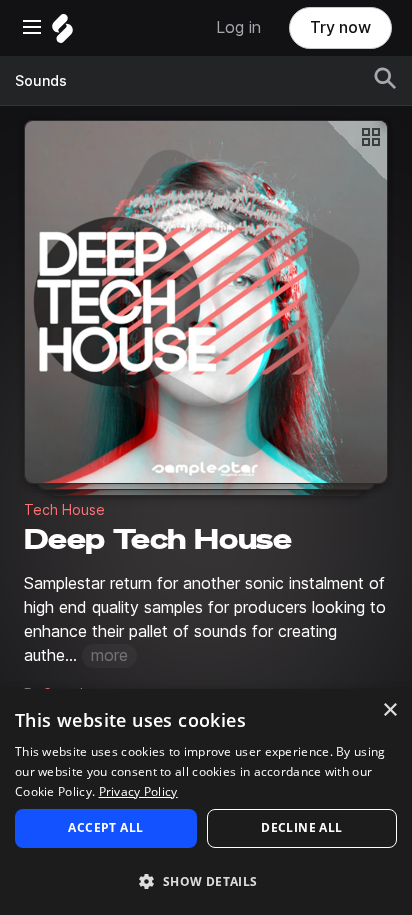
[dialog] (206, 802)
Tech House (64, 510)
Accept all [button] (105, 827)
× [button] (389, 710)
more (109, 655)
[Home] (62, 33)
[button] (206, 880)
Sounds (41, 81)
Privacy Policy (138, 791)
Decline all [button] (301, 827)
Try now (340, 27)
